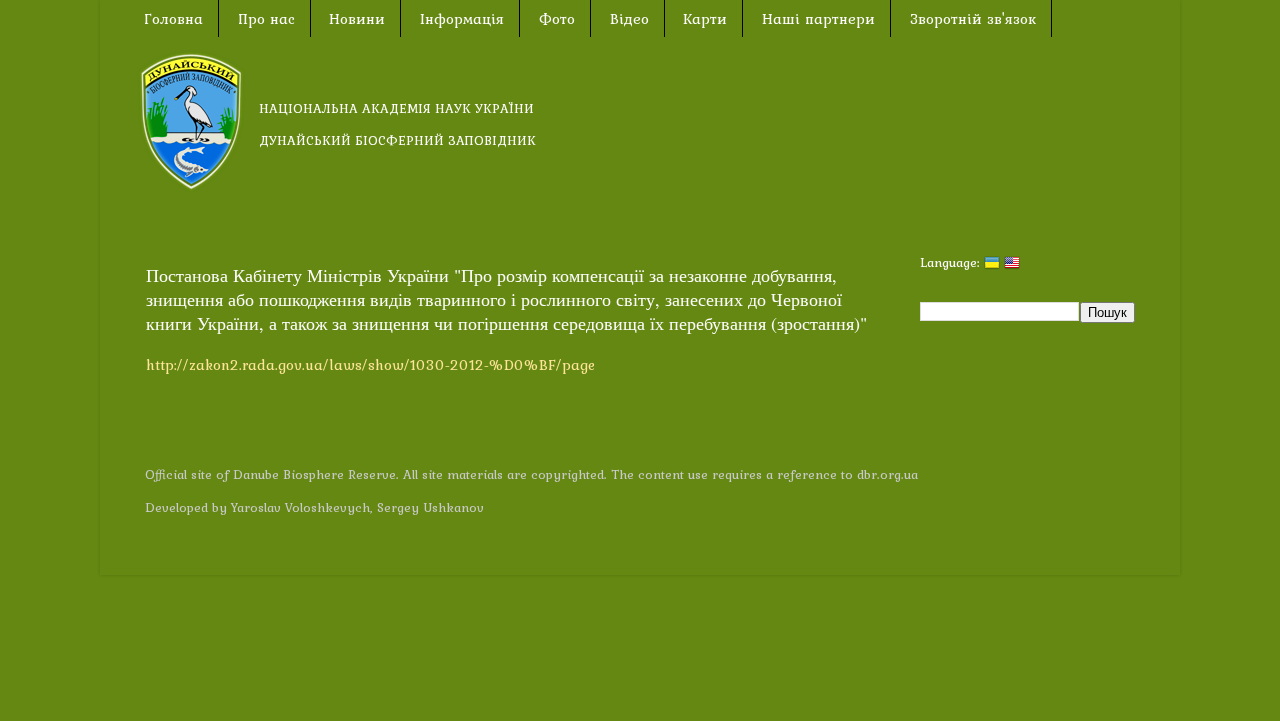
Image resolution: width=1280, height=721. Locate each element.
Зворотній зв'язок (973, 19)
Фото (557, 19)
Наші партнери (818, 19)
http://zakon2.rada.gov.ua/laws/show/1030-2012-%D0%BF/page (370, 365)
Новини (357, 19)
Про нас (266, 19)
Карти (705, 19)
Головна (173, 19)
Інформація (462, 19)
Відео (629, 19)
